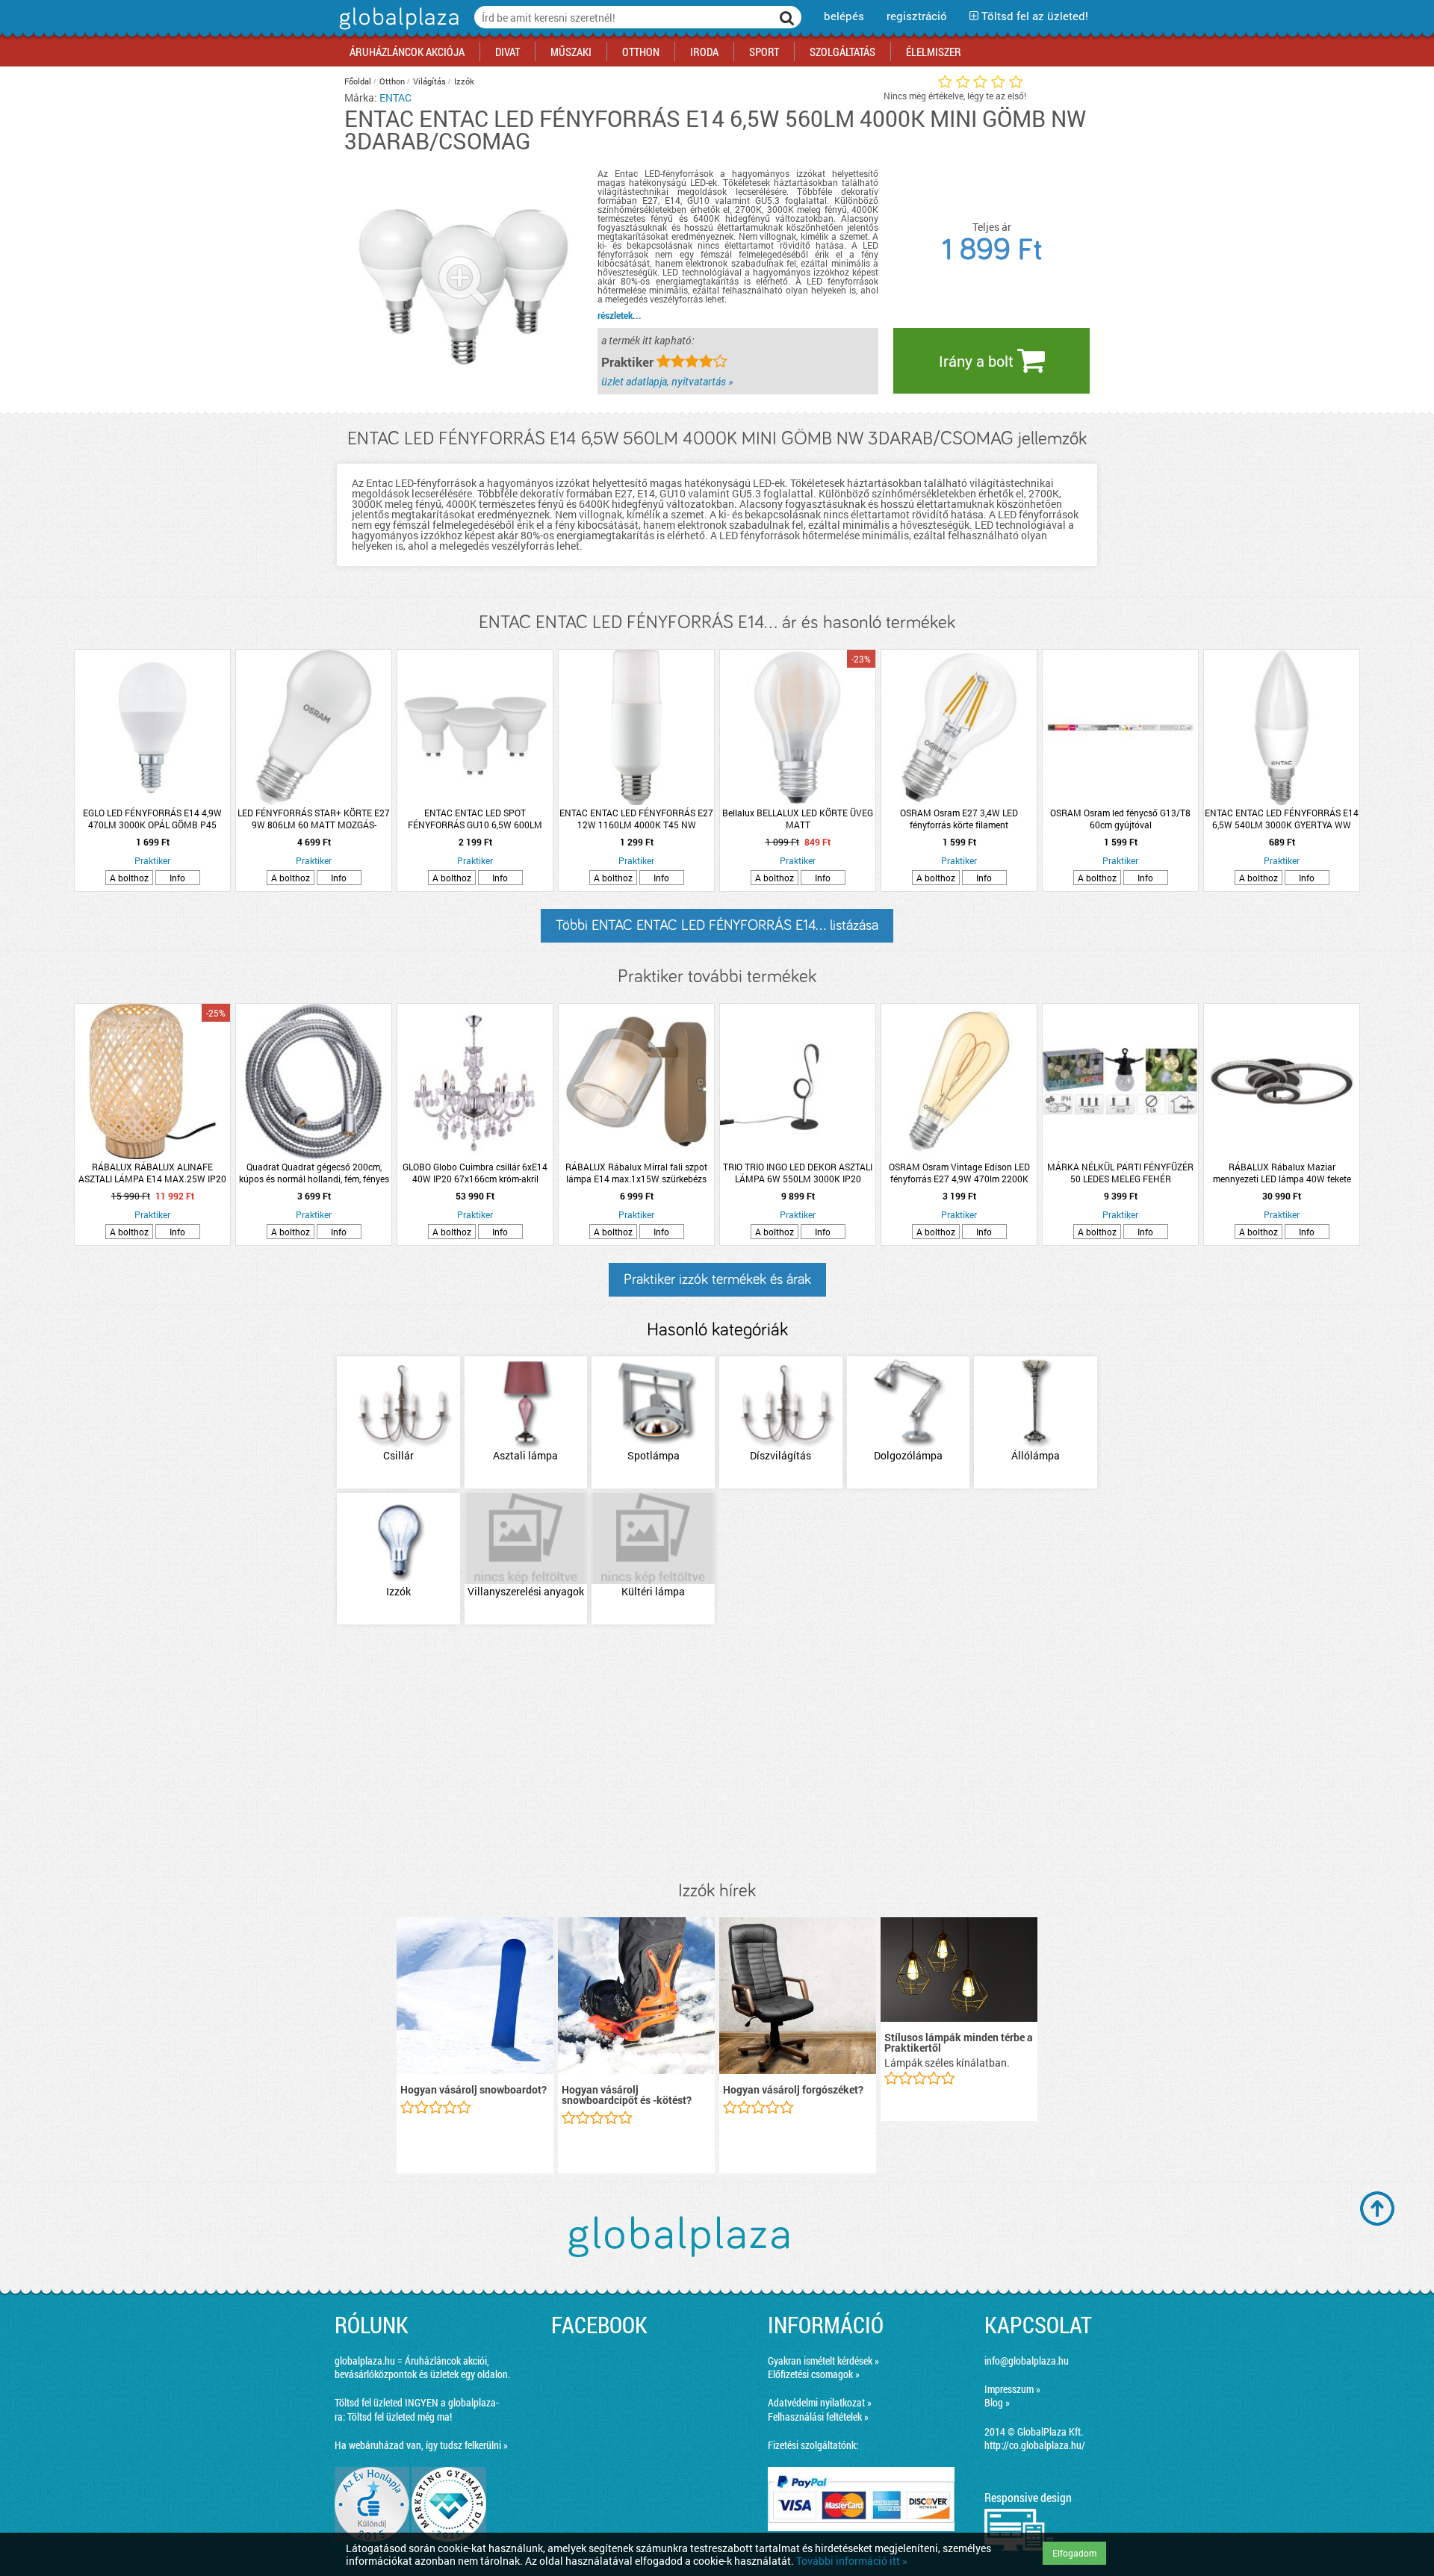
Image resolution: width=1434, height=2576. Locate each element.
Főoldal (358, 81)
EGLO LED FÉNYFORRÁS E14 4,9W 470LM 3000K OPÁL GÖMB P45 (152, 819)
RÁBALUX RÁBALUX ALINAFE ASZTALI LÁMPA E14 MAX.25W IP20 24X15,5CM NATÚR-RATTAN (152, 1173)
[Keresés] (787, 17)
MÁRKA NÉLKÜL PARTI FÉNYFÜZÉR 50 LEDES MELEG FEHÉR (1120, 1173)
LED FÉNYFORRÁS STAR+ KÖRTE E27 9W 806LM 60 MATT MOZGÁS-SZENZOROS (314, 819)
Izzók (464, 81)
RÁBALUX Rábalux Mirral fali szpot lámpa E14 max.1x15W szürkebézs (636, 1173)
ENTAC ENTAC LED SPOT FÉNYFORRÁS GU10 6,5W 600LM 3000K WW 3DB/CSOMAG (475, 819)
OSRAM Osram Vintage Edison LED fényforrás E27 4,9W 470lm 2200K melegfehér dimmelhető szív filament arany (959, 1173)
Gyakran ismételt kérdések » (823, 2361)
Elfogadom (1074, 2553)
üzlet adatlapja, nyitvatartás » (667, 381)
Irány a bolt (978, 361)
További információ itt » (852, 2561)
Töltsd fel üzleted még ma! (400, 2417)
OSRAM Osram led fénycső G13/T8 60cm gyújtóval (1120, 819)
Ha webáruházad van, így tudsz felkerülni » (421, 2445)
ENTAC (395, 97)
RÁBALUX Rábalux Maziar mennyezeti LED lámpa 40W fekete (1282, 1173)
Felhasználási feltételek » (818, 2417)
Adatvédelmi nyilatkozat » (820, 2402)
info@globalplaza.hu (1027, 2361)
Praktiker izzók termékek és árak (717, 1279)
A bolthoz (129, 878)
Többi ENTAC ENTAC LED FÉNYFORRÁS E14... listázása (717, 925)
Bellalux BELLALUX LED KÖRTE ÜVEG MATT (798, 819)
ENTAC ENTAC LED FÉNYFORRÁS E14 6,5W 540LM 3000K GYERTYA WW (1282, 819)
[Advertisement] (717, 1754)
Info (177, 878)
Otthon (392, 81)
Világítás (429, 81)
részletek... (620, 315)
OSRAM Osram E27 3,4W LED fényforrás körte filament (959, 819)
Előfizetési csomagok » (814, 2374)
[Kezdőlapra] (397, 30)
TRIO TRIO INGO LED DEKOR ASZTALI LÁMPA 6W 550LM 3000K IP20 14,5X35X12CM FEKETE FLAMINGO (798, 1173)
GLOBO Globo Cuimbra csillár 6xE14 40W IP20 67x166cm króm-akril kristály (475, 1173)
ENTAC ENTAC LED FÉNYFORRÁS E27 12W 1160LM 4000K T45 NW (636, 819)
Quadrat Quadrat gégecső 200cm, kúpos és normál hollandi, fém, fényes (314, 1173)
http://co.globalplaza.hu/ (1035, 2445)
